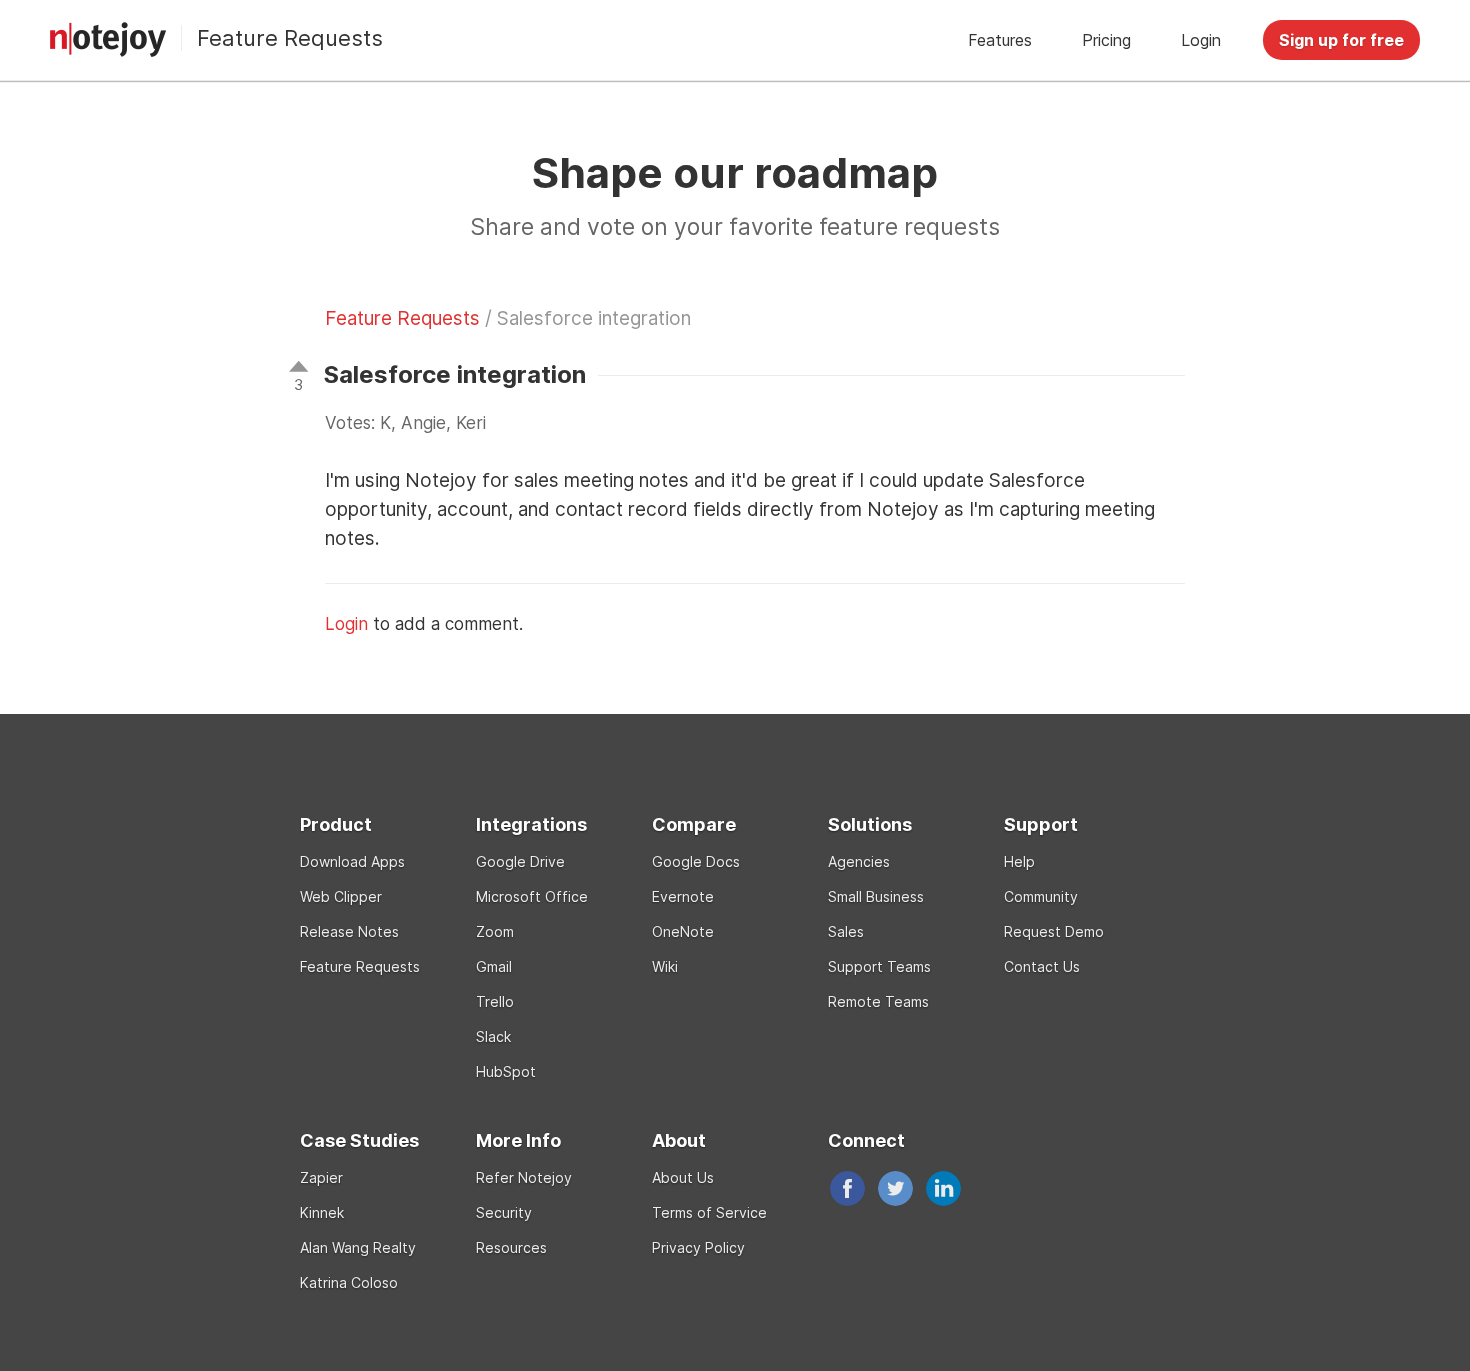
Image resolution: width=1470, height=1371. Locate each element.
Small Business (876, 896)
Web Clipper (341, 896)
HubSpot (506, 1071)
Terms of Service (709, 1212)
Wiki (665, 966)
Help (1019, 861)
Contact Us (1042, 966)
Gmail (494, 966)
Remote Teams (878, 1001)
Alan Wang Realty (358, 1247)
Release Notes (349, 931)
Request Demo (1054, 931)
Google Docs (696, 861)
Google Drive (520, 861)
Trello (495, 1001)
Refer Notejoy (524, 1177)
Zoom (495, 931)
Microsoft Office (532, 896)
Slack (493, 1036)
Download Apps (352, 861)
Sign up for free (1341, 40)
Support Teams (879, 966)
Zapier (321, 1177)
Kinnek (322, 1212)
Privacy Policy (698, 1247)
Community (1041, 896)
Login (1201, 40)
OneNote (683, 931)
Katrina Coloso (349, 1282)
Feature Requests (290, 38)
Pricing (1106, 40)
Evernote (683, 896)
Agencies (859, 861)
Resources (511, 1247)
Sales (846, 931)
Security (504, 1212)
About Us (683, 1177)
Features (1000, 40)
